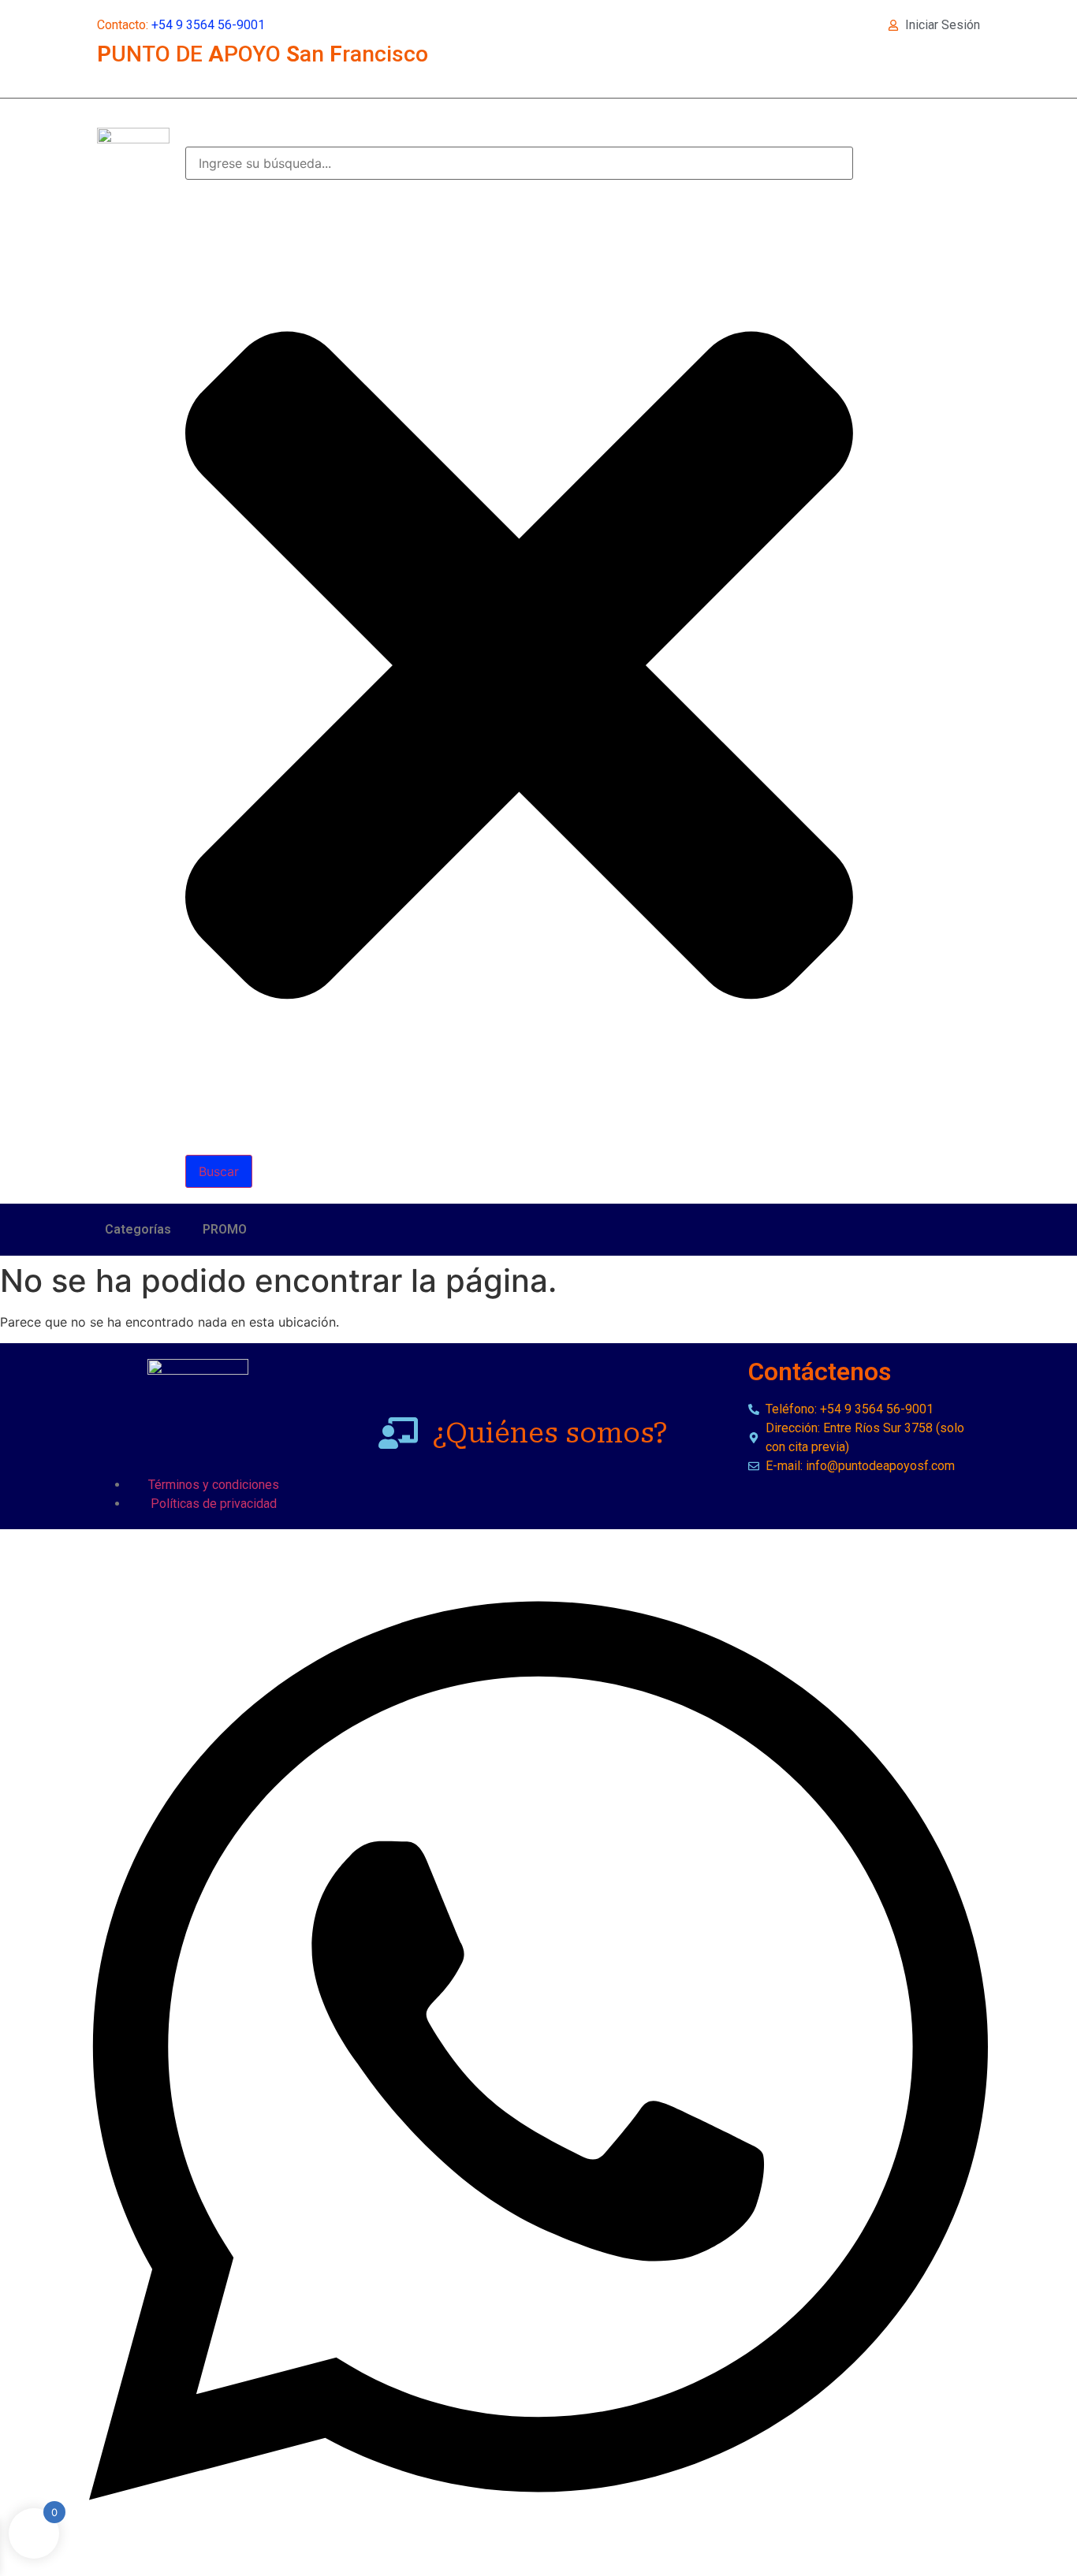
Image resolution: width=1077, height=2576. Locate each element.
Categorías (138, 1229)
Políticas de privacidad (214, 1504)
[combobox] (519, 163)
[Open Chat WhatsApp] (538, 2559)
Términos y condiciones (214, 1485)
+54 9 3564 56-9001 (208, 25)
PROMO (225, 1229)
